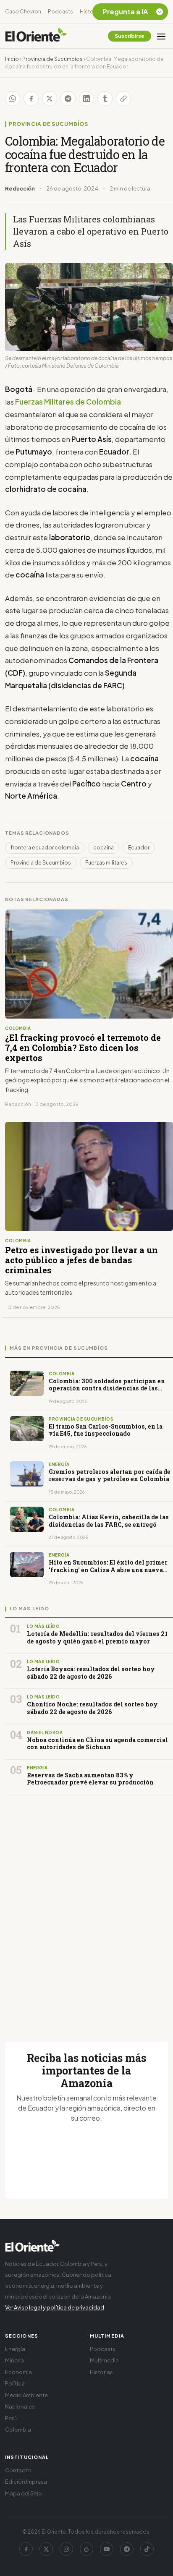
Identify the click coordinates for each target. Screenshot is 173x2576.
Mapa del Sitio (24, 2493)
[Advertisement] (86, 1908)
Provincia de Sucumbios (41, 863)
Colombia (18, 2430)
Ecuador (139, 848)
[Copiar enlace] (123, 99)
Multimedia (104, 2360)
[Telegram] (127, 2549)
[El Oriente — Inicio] (36, 36)
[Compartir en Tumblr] (105, 99)
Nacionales (20, 2406)
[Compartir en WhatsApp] (13, 99)
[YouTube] (107, 2549)
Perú (11, 2418)
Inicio (12, 59)
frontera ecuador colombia (45, 848)
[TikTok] (147, 2549)
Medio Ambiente (26, 2395)
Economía (18, 2372)
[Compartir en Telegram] (68, 99)
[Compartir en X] (50, 99)
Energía (15, 2349)
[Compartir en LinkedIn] (86, 99)
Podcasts (60, 12)
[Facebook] (26, 2549)
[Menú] (161, 36)
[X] (46, 2549)
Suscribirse (130, 36)
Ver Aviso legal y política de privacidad (55, 2307)
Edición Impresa (26, 2482)
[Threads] (86, 2549)
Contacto (18, 2470)
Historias (91, 12)
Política (15, 2383)
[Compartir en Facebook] (31, 99)
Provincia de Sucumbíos (52, 59)
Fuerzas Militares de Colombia (68, 402)
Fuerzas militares (106, 863)
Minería (14, 2360)
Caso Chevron (23, 12)
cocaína (104, 848)
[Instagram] (66, 2549)
